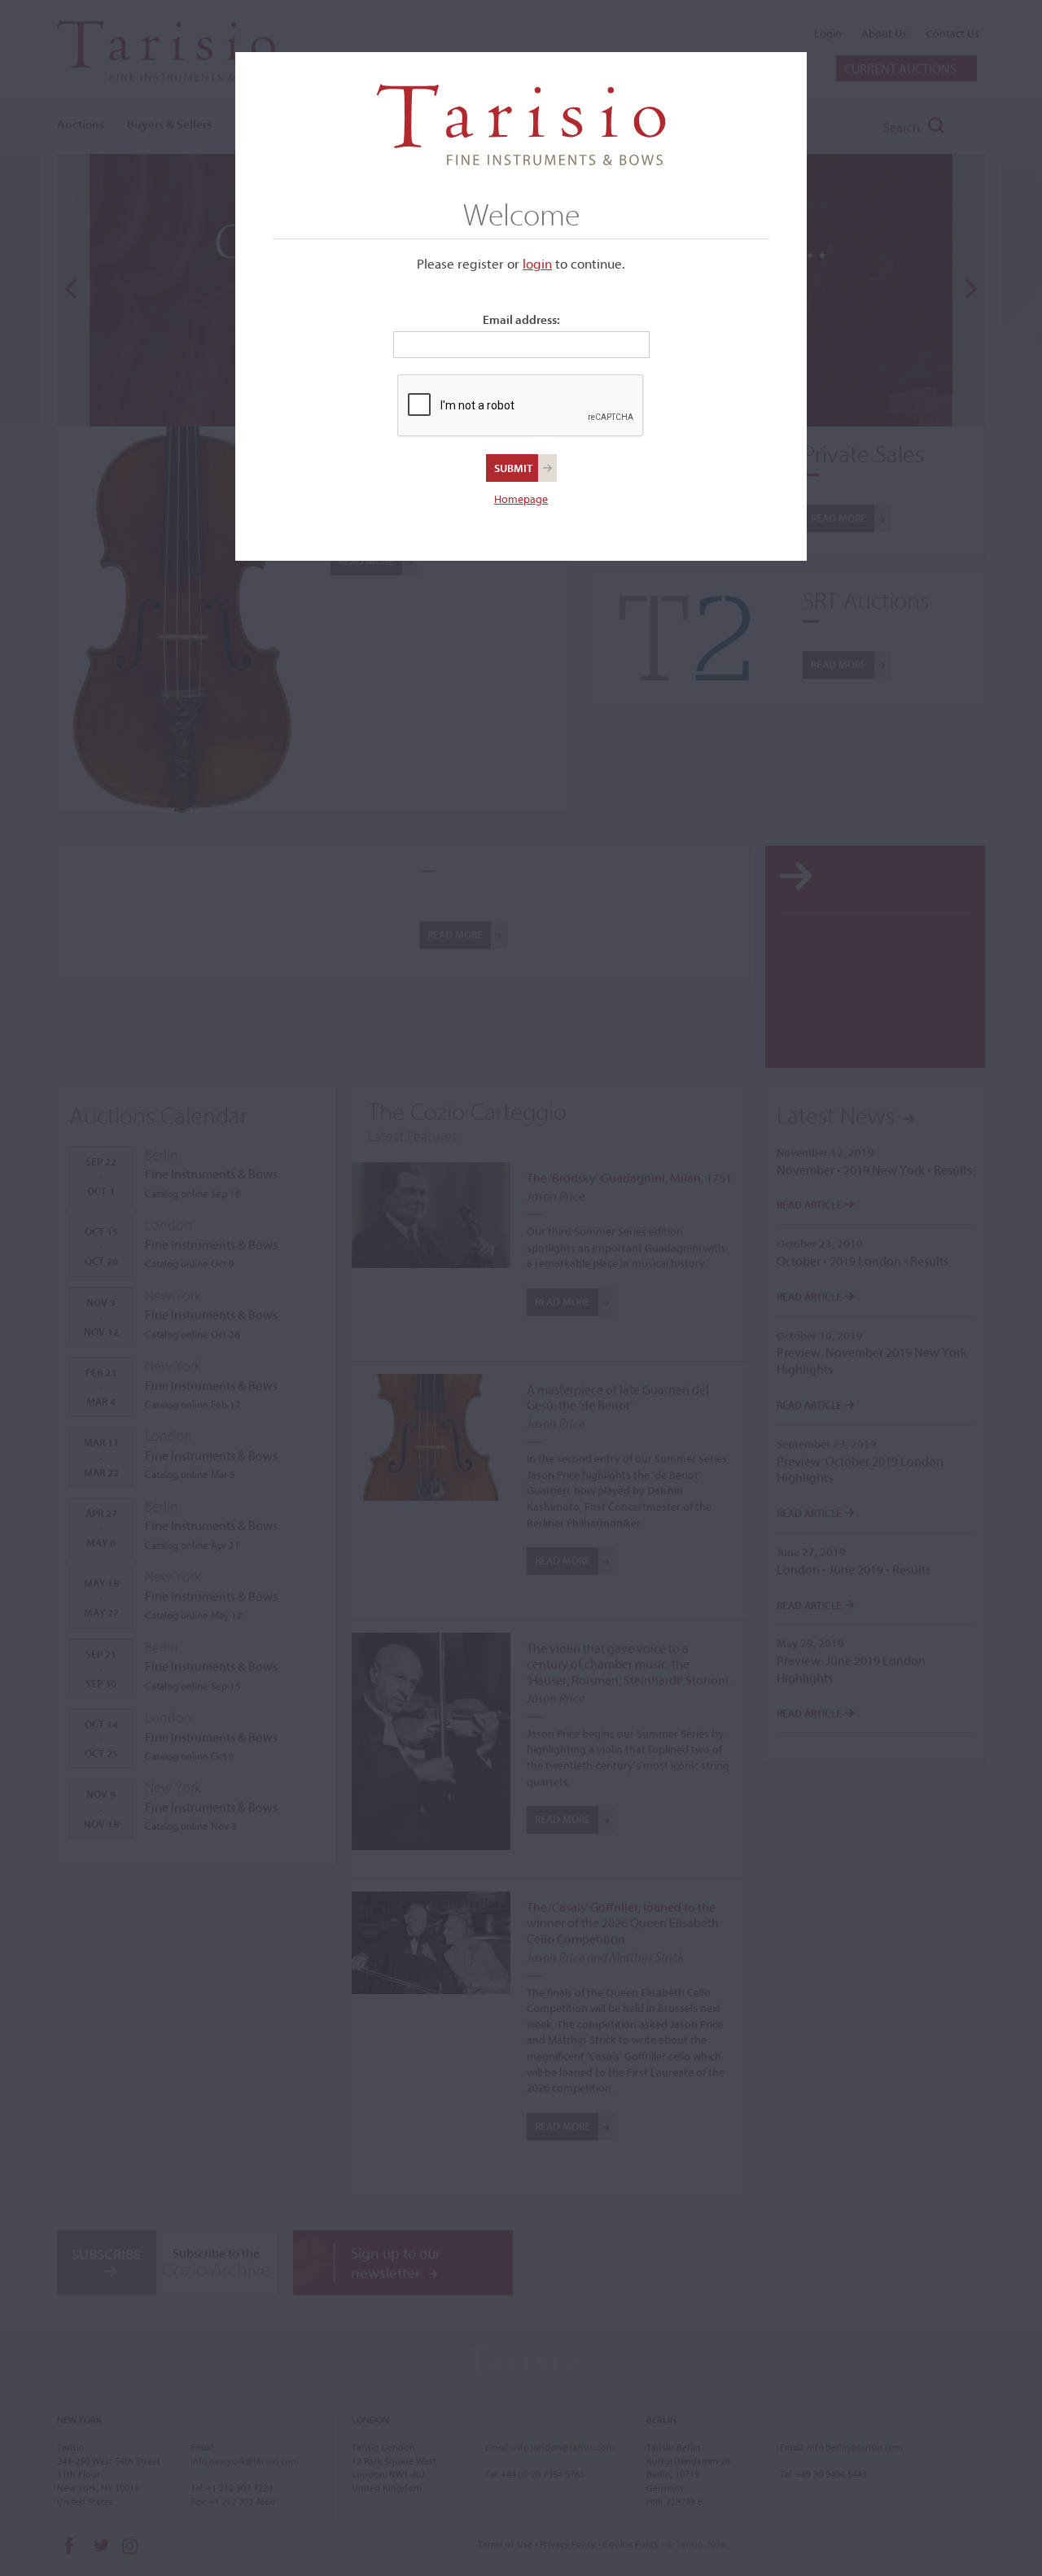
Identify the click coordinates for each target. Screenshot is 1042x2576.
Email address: (521, 319)
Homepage (521, 499)
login (537, 263)
